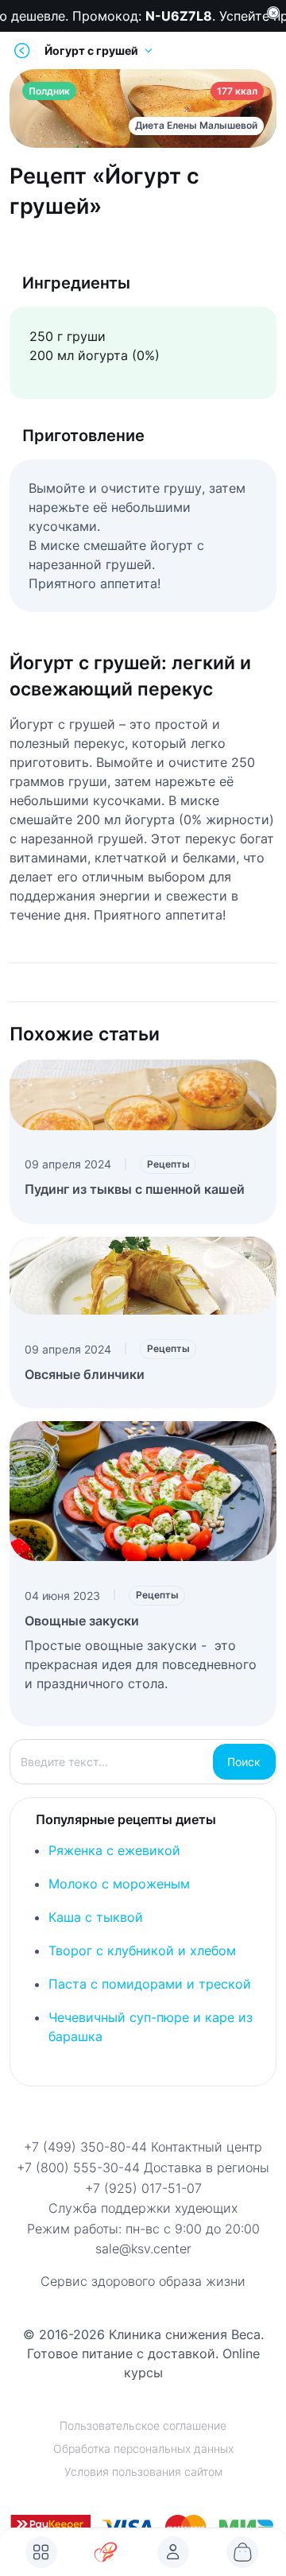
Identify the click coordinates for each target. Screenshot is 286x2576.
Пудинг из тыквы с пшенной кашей (135, 1189)
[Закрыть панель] (273, 13)
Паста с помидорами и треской (150, 1984)
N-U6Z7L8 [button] (174, 16)
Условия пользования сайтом (143, 2471)
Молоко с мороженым (119, 1884)
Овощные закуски (82, 1621)
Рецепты (168, 1164)
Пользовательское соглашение (143, 2425)
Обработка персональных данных (143, 2448)
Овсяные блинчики (85, 1374)
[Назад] (22, 50)
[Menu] (41, 2552)
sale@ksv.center (143, 2249)
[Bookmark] (173, 2552)
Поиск (244, 1762)
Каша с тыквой (96, 1917)
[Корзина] (242, 2552)
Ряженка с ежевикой (114, 1850)
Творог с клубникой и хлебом (142, 1950)
